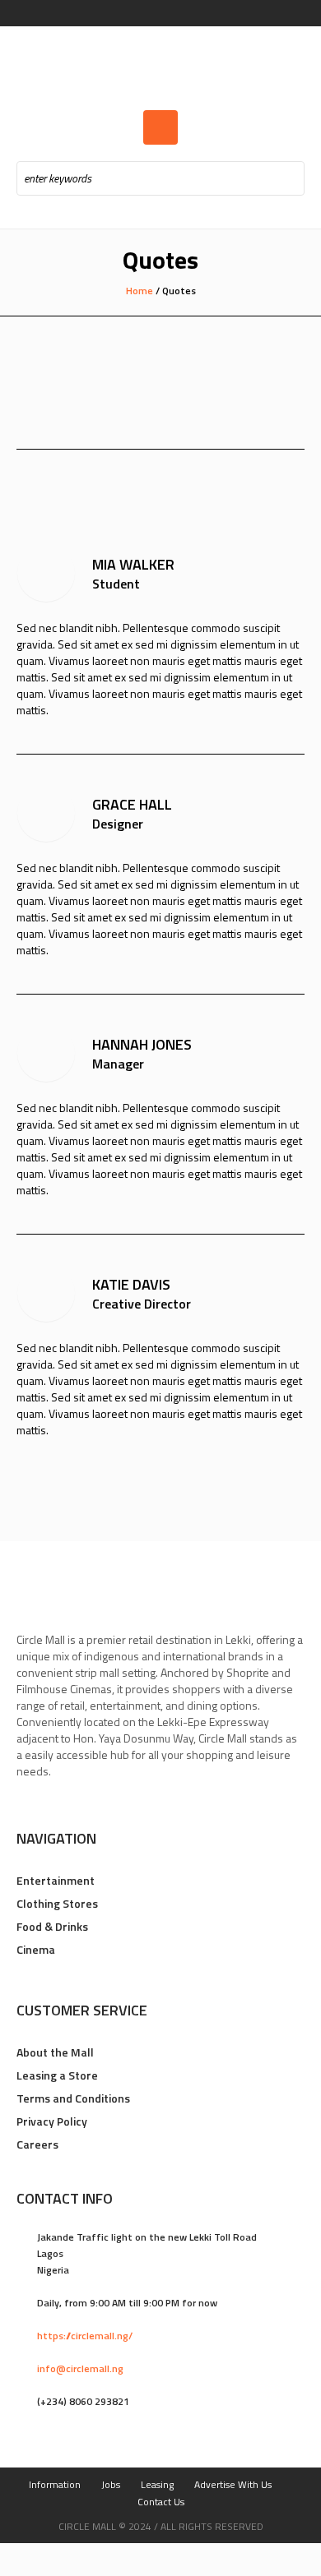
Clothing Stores (57, 1903)
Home (140, 291)
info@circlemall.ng (80, 2368)
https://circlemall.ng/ (85, 2336)
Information (55, 2484)
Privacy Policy (52, 2121)
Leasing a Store (57, 2075)
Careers (37, 2144)
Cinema (36, 1949)
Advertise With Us (233, 2484)
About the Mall (55, 2052)
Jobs (111, 2484)
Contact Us (161, 2502)
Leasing (157, 2484)
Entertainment (56, 1880)
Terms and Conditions (73, 2098)
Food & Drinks (52, 1926)
